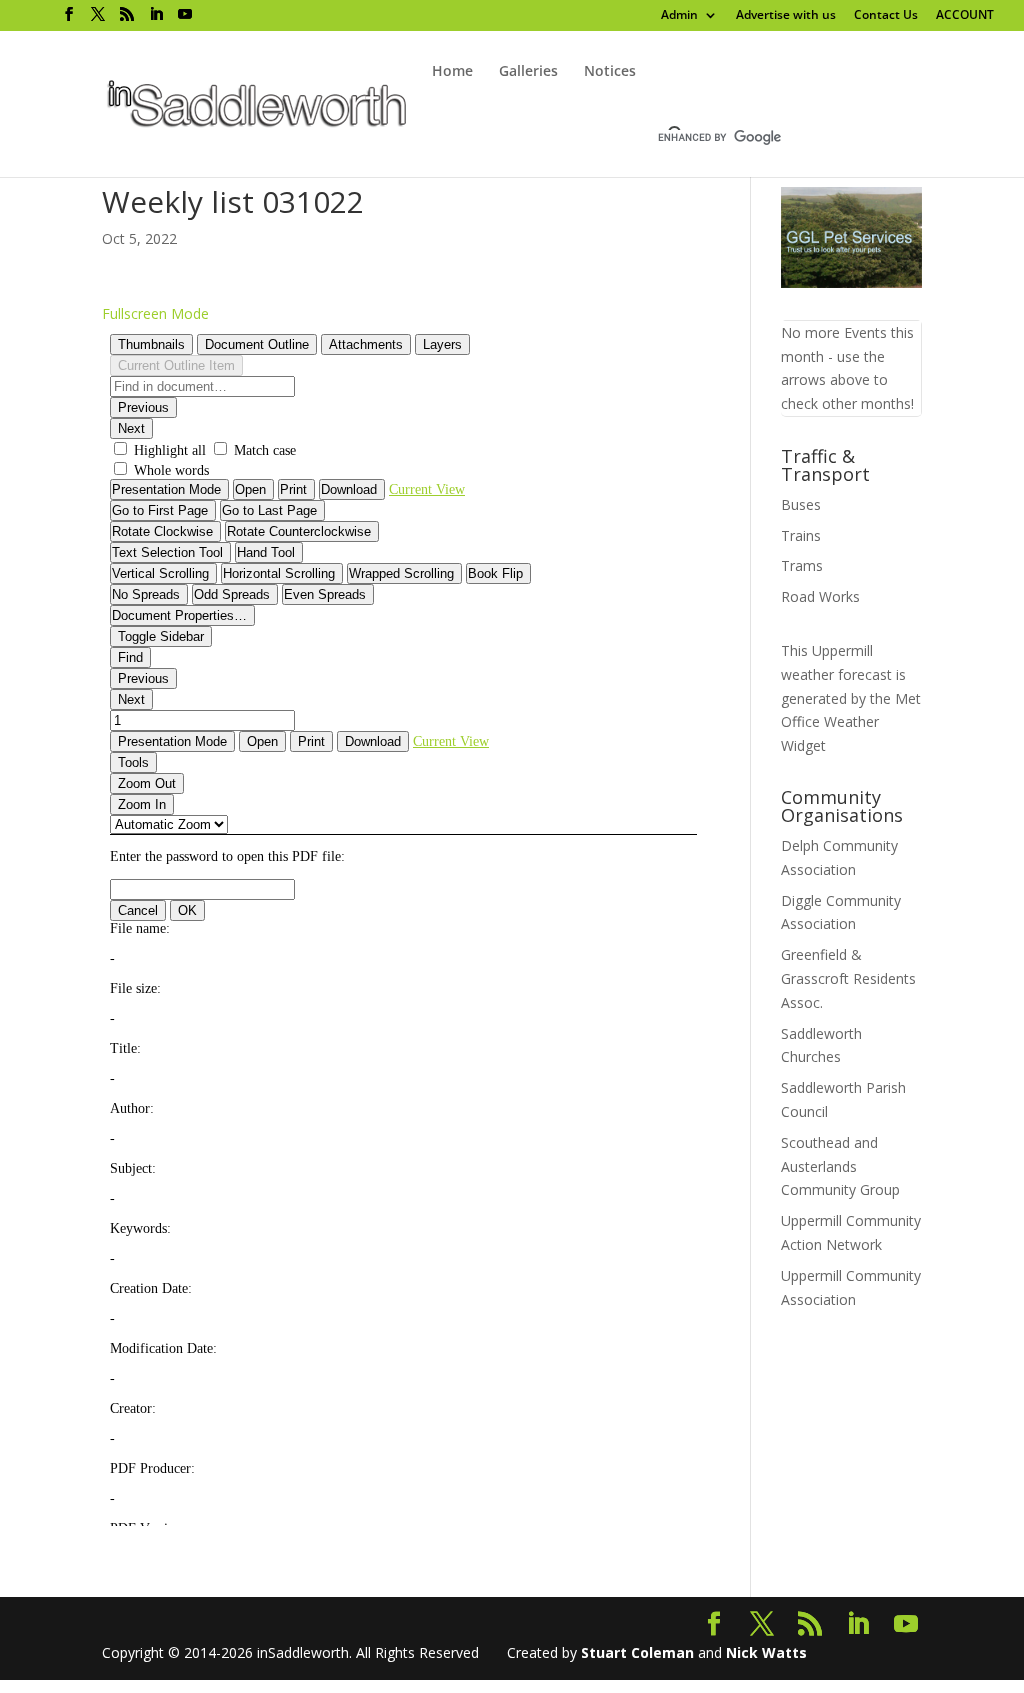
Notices (610, 72)
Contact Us (886, 16)
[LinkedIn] (156, 14)
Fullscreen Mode (155, 313)
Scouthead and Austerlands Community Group (840, 1166)
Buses (801, 504)
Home (452, 72)
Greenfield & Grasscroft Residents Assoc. (848, 978)
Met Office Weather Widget (851, 722)
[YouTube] (185, 14)
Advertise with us (786, 16)
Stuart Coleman (637, 1652)
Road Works (820, 596)
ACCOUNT (965, 16)
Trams (802, 565)
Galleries (528, 72)
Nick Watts (766, 1652)
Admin (679, 16)
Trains (801, 535)
